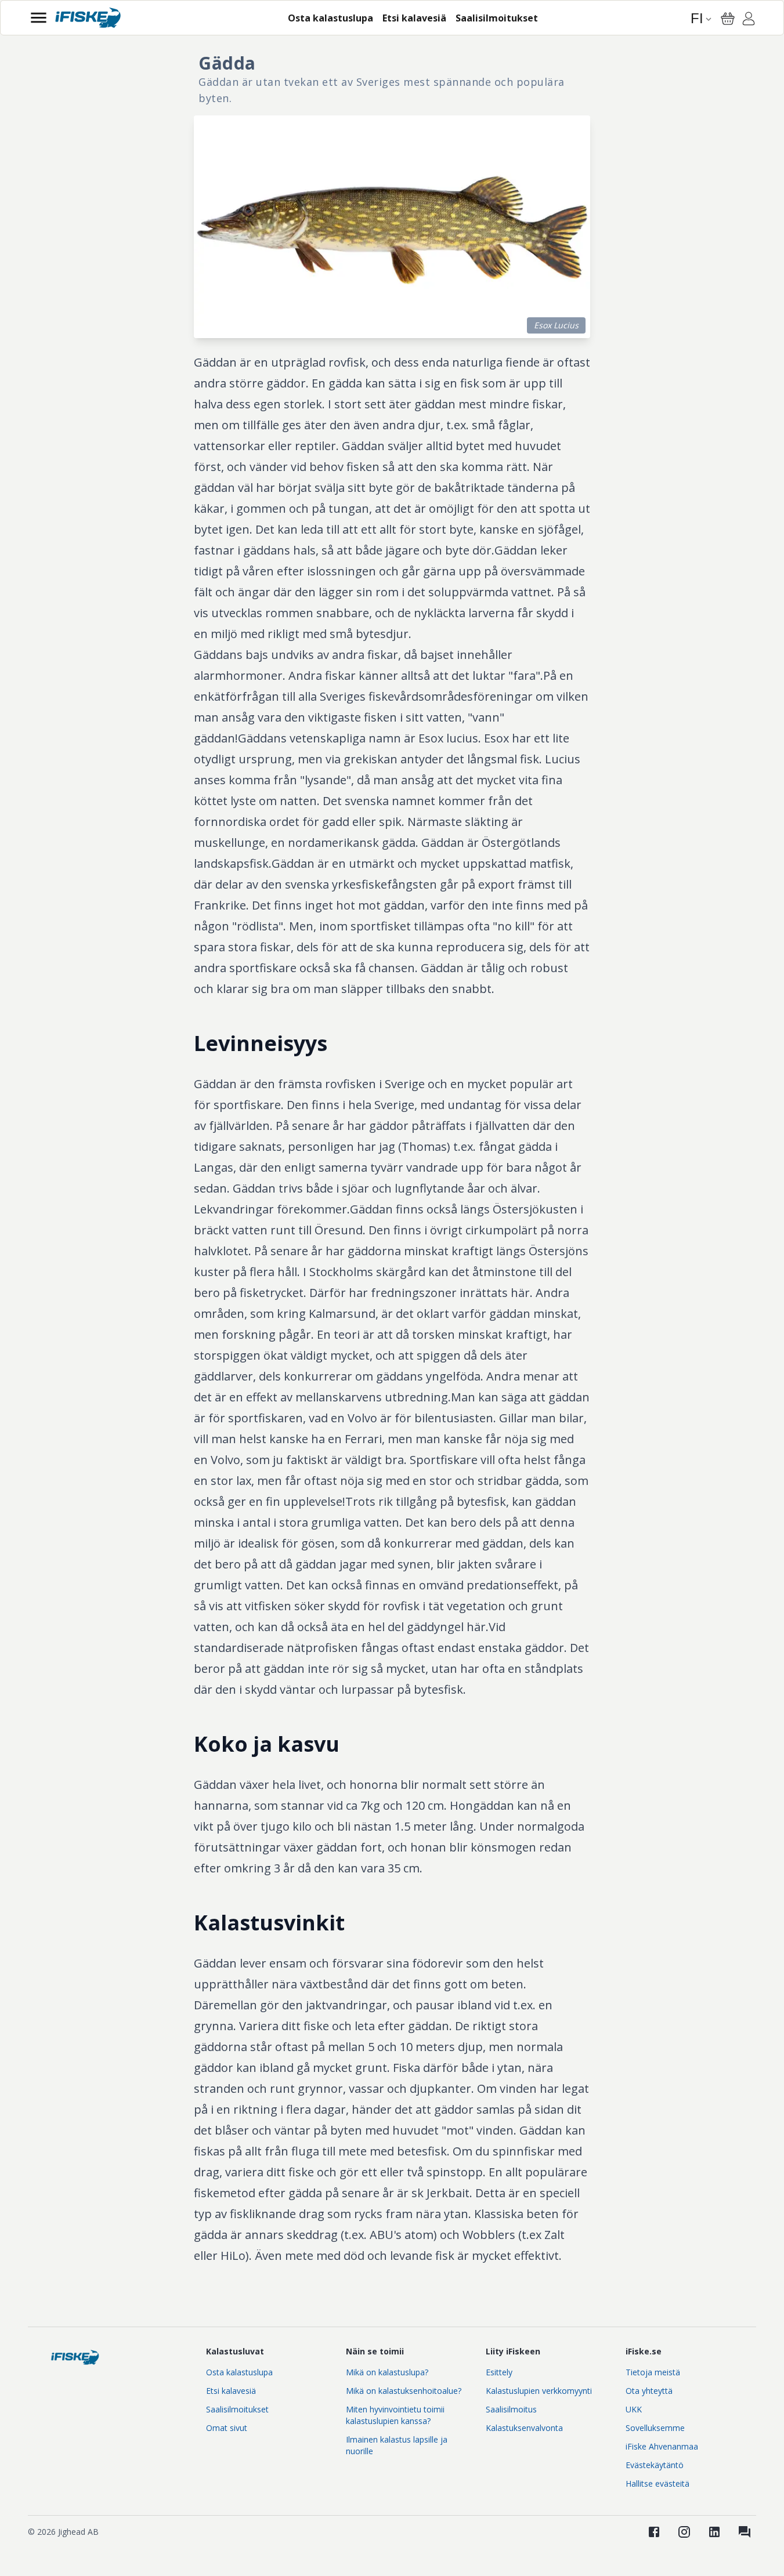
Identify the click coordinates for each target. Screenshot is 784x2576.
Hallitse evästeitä (657, 2483)
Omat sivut (227, 2428)
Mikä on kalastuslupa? (387, 2372)
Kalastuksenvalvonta (524, 2428)
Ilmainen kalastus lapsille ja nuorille (397, 2445)
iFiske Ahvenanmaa (662, 2446)
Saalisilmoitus (511, 2409)
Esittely (499, 2372)
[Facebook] (654, 2532)
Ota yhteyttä (649, 2391)
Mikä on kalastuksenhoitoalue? (404, 2391)
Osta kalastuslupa (239, 2372)
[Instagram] (684, 2532)
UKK (634, 2409)
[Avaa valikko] (39, 18)
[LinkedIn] (714, 2532)
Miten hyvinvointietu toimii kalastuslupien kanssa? (395, 2415)
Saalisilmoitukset (237, 2409)
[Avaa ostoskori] (728, 19)
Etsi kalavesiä (231, 2391)
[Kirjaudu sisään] (749, 20)
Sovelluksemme (655, 2428)
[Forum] (745, 2532)
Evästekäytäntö (655, 2465)
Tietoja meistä (653, 2372)
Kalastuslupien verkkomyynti (539, 2391)
